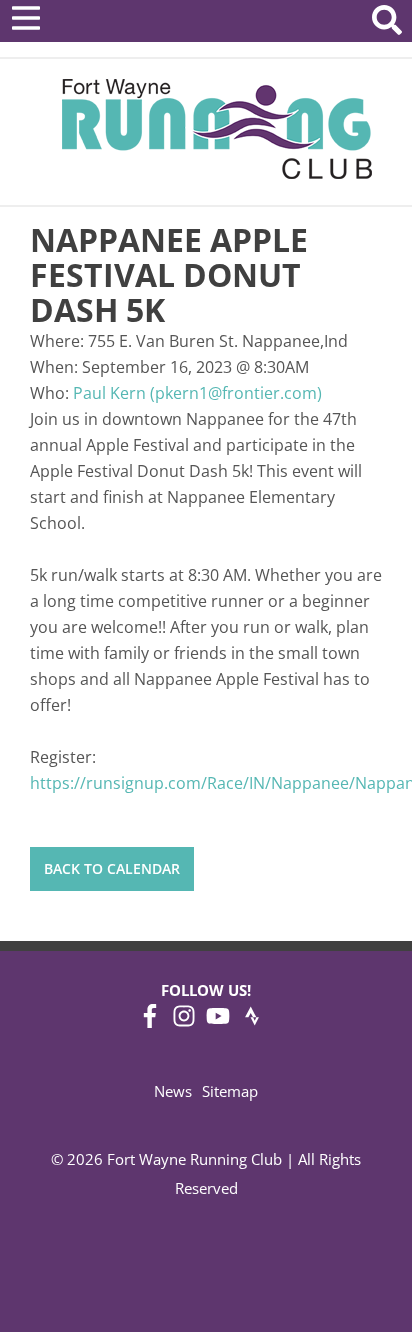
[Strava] (252, 1022)
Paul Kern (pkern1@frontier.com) (197, 393)
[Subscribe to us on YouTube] (218, 1022)
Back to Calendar (112, 868)
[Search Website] (387, 23)
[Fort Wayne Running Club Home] (216, 128)
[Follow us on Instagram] (184, 1022)
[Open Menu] (26, 18)
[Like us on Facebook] (150, 1022)
